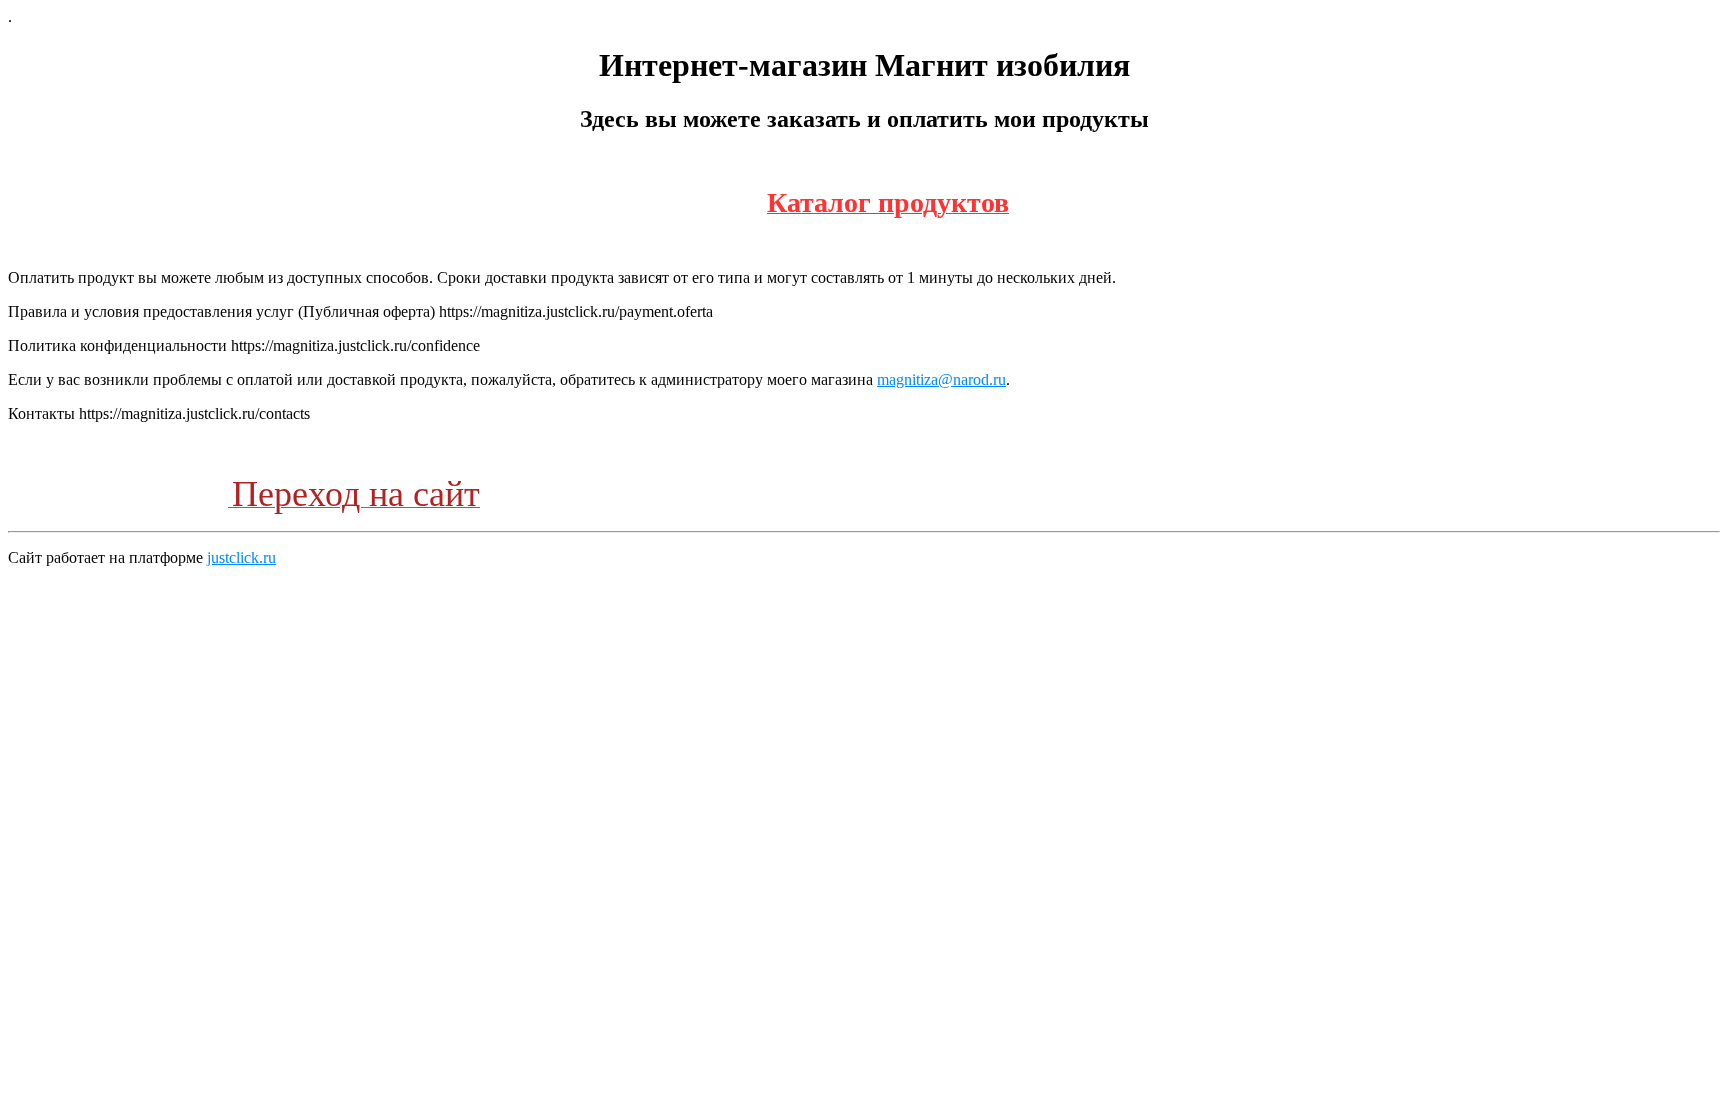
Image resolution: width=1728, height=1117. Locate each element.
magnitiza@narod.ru (941, 379)
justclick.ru (241, 557)
